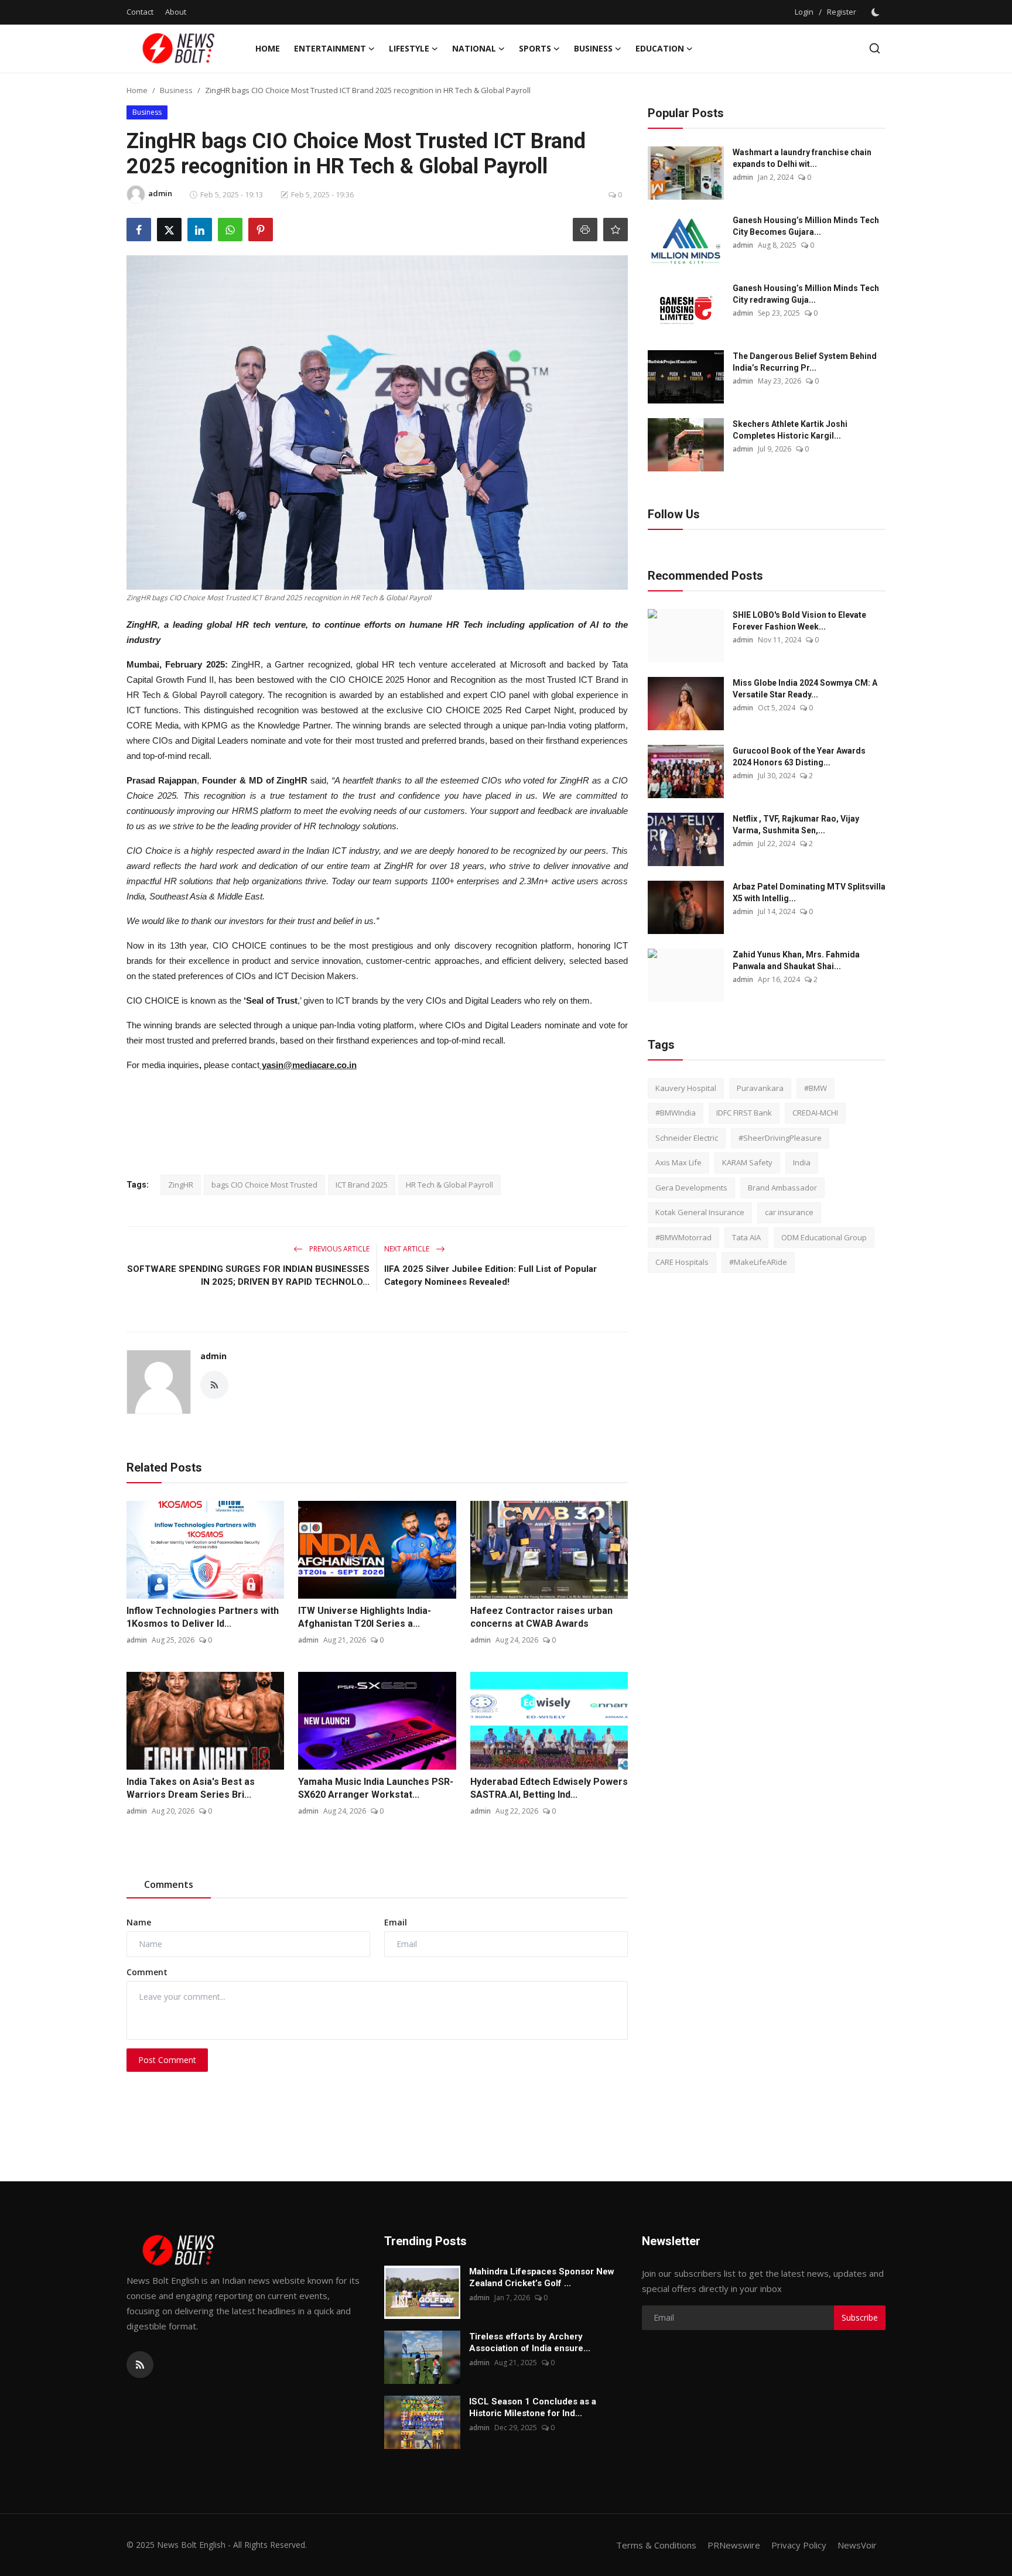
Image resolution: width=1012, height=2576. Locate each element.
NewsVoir (857, 2545)
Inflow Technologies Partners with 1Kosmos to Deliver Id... (203, 1617)
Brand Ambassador (782, 1188)
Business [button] (593, 48)
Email (396, 1922)
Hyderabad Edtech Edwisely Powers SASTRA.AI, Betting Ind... (549, 1788)
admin (213, 1356)
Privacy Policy (799, 2545)
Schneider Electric (687, 1138)
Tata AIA (746, 1237)
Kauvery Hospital (686, 1088)
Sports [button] (535, 48)
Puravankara (760, 1088)
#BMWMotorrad (683, 1237)
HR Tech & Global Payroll (449, 1185)
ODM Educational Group (824, 1237)
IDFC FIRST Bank (744, 1113)
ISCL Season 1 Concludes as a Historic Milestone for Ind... (533, 2407)
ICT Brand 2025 (362, 1185)
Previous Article (339, 1249)
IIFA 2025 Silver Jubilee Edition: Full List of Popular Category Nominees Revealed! (490, 1275)
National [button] (474, 48)
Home (268, 48)
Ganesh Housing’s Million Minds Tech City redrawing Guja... (806, 294)
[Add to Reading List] (616, 230)
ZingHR (181, 1185)
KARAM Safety (747, 1163)
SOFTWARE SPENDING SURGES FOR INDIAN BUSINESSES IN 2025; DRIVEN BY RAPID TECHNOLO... (248, 1275)
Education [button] (660, 48)
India (802, 1163)
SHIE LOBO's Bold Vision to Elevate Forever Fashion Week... (799, 621)
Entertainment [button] (330, 48)
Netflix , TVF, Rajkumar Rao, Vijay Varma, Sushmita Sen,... (796, 825)
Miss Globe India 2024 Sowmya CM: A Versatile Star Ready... (805, 689)
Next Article (408, 1249)
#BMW (816, 1088)
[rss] (140, 2365)
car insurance (789, 1213)
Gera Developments (691, 1188)
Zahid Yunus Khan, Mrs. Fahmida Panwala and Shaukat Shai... (796, 960)
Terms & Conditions (656, 2545)
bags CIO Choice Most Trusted (264, 1185)
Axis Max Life (678, 1163)
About (176, 12)
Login (804, 12)
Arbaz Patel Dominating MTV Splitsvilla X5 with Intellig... (809, 892)
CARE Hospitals (682, 1263)
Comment (147, 1972)
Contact (140, 12)
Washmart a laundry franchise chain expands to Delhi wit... (802, 158)
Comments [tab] (169, 1884)
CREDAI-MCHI (815, 1113)
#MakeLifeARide (758, 1263)
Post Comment (167, 2060)
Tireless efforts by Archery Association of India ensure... (530, 2342)
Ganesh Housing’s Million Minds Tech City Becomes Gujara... (806, 226)
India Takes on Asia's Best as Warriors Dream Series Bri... (191, 1788)
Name (139, 1922)
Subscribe (860, 2317)
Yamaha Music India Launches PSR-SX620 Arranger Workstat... (376, 1788)
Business (176, 90)
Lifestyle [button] (409, 48)
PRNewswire (734, 2545)
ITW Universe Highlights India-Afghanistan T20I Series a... (365, 1617)
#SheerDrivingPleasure (780, 1138)
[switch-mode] (877, 12)
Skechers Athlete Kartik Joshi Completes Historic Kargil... (790, 430)
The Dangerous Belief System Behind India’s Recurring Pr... (805, 362)
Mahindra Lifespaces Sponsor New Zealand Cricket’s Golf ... (542, 2277)
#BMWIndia (676, 1113)
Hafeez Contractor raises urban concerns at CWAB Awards (541, 1617)
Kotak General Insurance (700, 1213)
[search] (875, 48)
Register (842, 12)
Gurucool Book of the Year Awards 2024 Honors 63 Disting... (799, 757)
